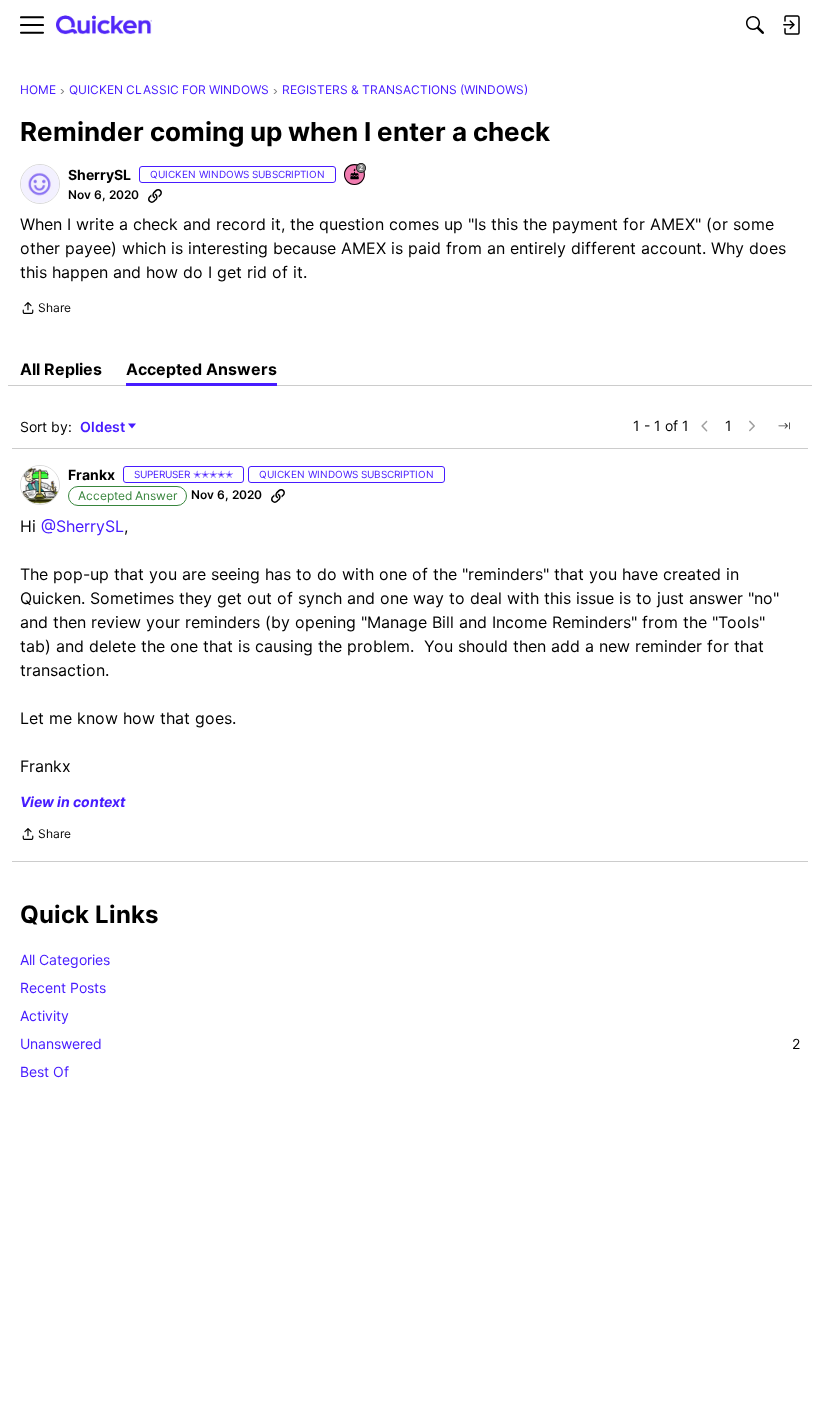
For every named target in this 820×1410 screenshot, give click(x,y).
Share (45, 310)
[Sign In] (791, 25)
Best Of (44, 1071)
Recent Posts (63, 987)
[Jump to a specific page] (784, 426)
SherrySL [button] (99, 174)
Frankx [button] (91, 474)
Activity (44, 1015)
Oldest (104, 427)
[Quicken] (104, 25)
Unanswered (410, 1043)
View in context (72, 801)
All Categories (65, 959)
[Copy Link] (155, 195)
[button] (40, 184)
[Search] (755, 25)
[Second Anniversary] (356, 175)
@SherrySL (82, 526)
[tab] (61, 369)
